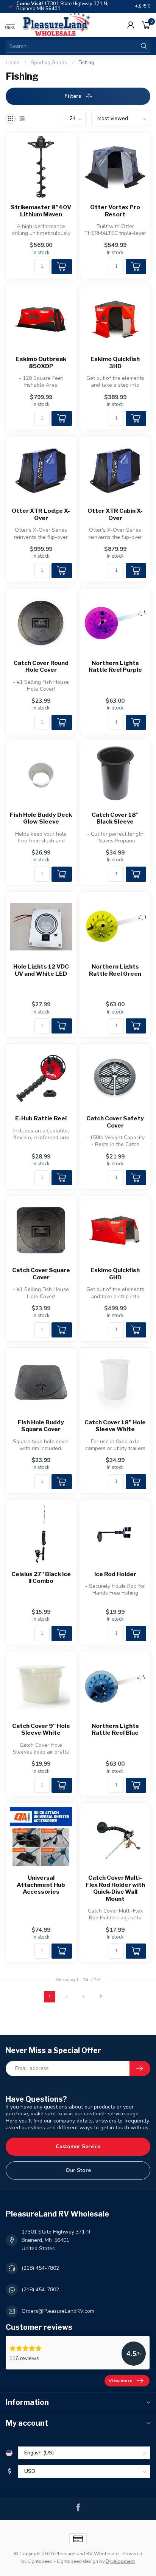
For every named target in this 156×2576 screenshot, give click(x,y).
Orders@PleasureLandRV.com (58, 2311)
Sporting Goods (49, 63)
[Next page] (101, 1997)
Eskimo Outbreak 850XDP (41, 362)
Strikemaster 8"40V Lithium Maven (41, 211)
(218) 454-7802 (40, 2268)
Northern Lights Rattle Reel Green (115, 970)
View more (120, 2381)
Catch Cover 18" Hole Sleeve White (115, 1426)
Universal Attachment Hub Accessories (41, 1885)
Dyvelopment (120, 2561)
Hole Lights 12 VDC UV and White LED (41, 970)
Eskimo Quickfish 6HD (115, 1274)
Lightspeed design (77, 2561)
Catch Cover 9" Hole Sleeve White (41, 1729)
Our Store (78, 2170)
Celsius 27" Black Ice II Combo (41, 1578)
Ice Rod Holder (115, 1574)
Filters (73, 96)
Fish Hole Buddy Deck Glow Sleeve (41, 818)
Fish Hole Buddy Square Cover (41, 1426)
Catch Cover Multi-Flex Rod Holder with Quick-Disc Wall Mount (115, 1888)
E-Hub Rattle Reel (41, 1118)
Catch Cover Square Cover (41, 1274)
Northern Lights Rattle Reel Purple (115, 666)
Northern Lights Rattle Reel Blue (115, 1729)
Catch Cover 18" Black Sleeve (115, 818)
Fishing (86, 63)
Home (13, 63)
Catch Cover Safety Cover (115, 1122)
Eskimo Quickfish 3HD (115, 362)
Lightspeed (40, 2561)
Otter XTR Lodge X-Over (41, 514)
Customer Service (78, 2146)
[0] (146, 25)
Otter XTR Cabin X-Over (115, 514)
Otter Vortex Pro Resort (115, 211)
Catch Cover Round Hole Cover (41, 666)
